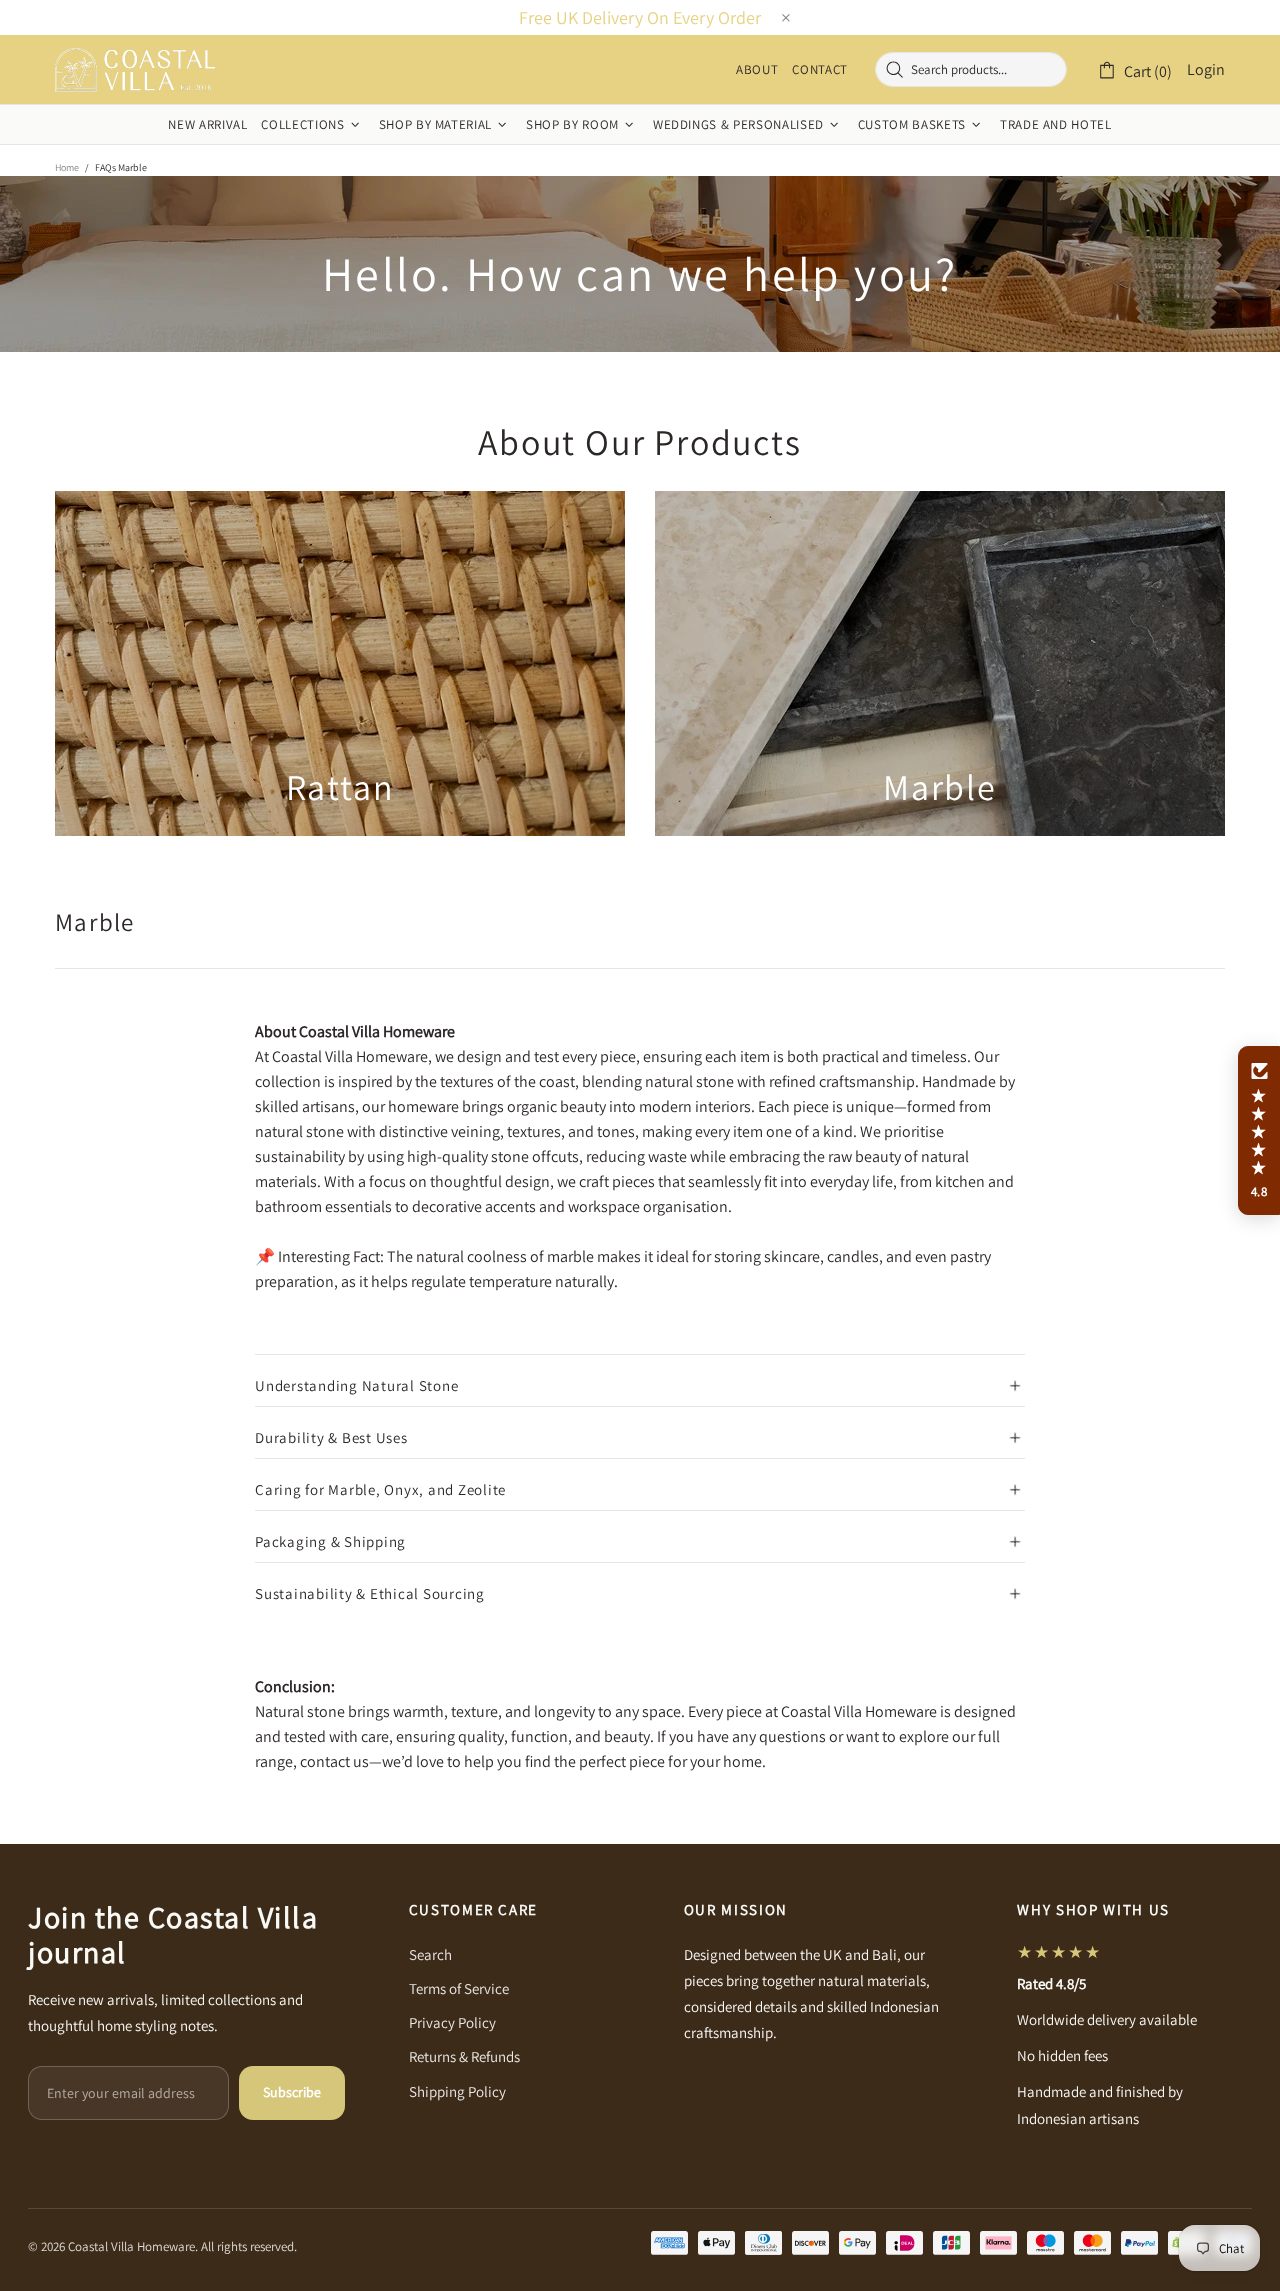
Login (1206, 69)
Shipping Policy (457, 2091)
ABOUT (757, 70)
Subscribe (292, 2092)
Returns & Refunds (464, 2056)
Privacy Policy (452, 2022)
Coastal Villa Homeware (135, 70)
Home (67, 167)
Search (430, 1954)
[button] (1259, 1131)
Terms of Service (459, 1988)
